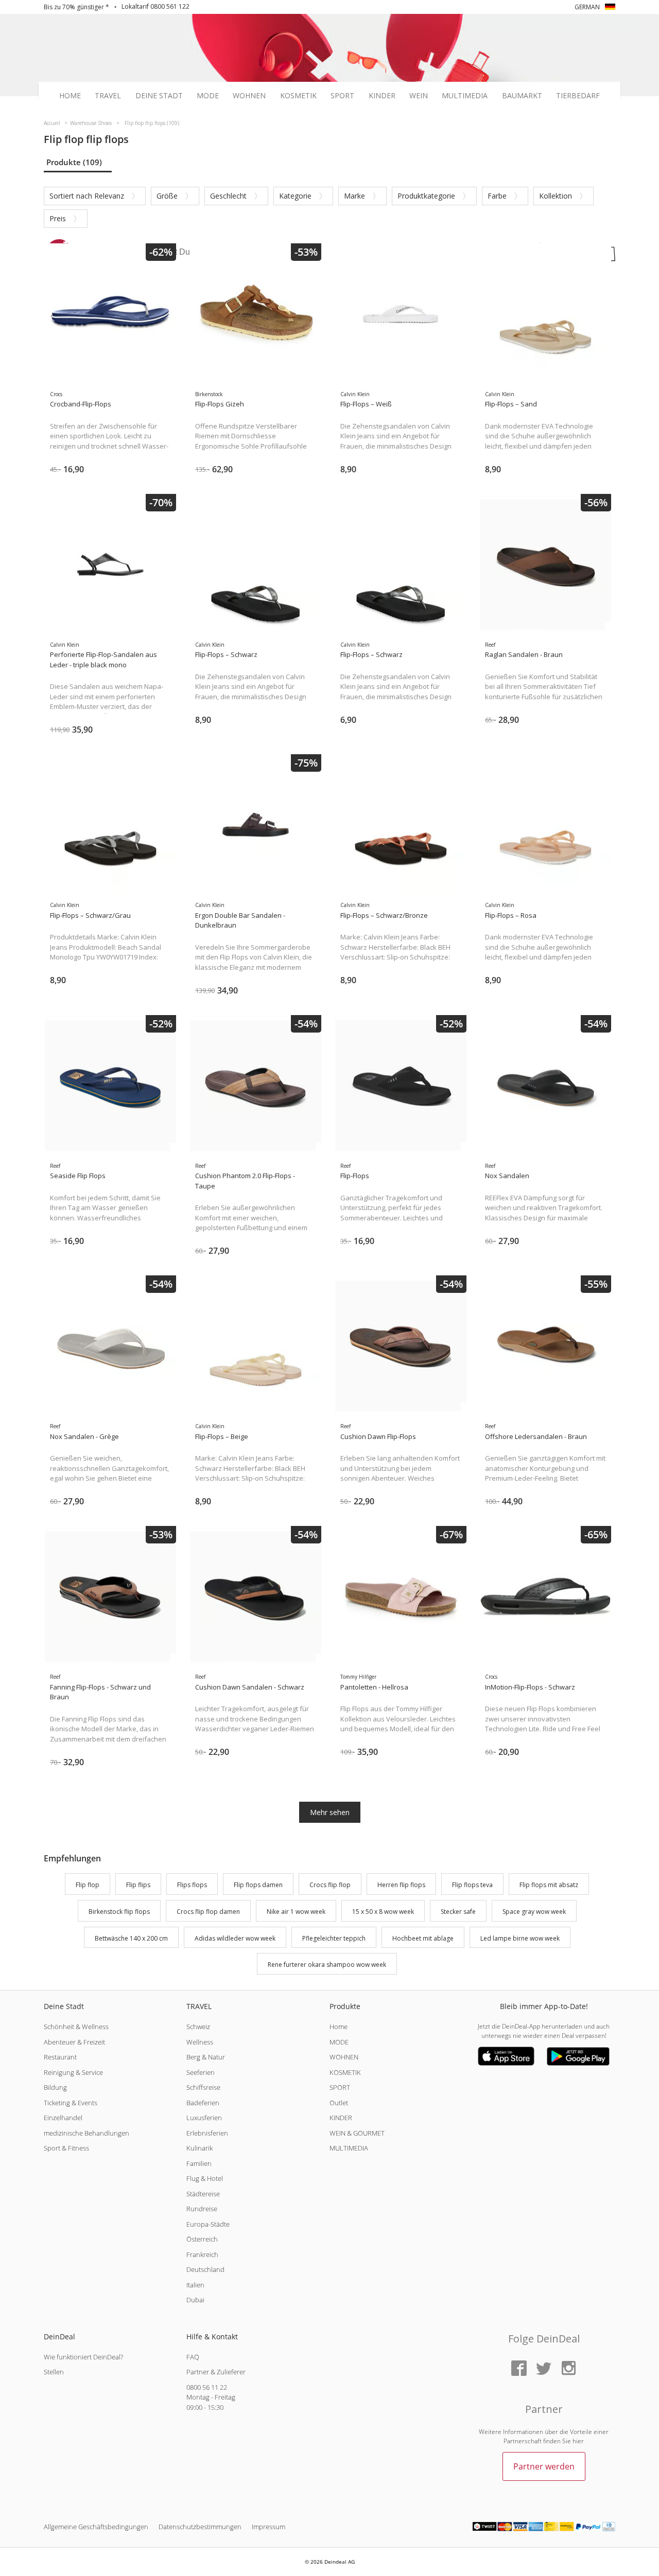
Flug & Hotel (205, 2178)
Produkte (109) (74, 162)
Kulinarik (200, 2148)
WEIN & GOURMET (357, 2133)
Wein (419, 96)
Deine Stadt (159, 96)
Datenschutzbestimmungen (200, 2527)
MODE (339, 2042)
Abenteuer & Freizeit (74, 2042)
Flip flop (88, 1885)
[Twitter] (544, 2369)
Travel (108, 96)
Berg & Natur (206, 2057)
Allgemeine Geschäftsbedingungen (96, 2527)
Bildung (55, 2087)
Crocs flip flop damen (208, 1912)
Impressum (268, 2527)
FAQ (193, 2357)
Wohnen (249, 96)
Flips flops (192, 1885)
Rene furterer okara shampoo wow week (327, 1965)
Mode (208, 96)
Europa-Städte (208, 2224)
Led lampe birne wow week (520, 1938)
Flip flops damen (258, 1885)
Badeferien (203, 2103)
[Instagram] (568, 2369)
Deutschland (205, 2269)
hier (578, 2441)
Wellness (200, 2042)
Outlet (339, 2103)
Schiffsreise (203, 2087)
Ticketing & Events (71, 2103)
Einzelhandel (63, 2118)
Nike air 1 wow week (296, 1912)
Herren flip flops (401, 1885)
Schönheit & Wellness (76, 2027)
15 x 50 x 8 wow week (383, 1912)
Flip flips (138, 1885)
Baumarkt (522, 96)
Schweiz (198, 2027)
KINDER (341, 2118)
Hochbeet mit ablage (423, 1938)
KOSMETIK (345, 2072)
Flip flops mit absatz (549, 1885)
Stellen (54, 2372)
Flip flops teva (472, 1885)
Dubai (195, 2300)
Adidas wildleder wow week (235, 1938)
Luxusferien (204, 2118)
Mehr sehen (330, 1812)
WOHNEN (344, 2057)
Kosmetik (298, 96)
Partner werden (544, 2466)
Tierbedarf (578, 96)
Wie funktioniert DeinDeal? (83, 2357)
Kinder (382, 96)
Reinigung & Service (73, 2072)
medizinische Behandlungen (86, 2133)
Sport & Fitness (66, 2148)
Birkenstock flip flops (119, 1912)
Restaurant (60, 2057)
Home (70, 96)
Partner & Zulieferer (216, 2372)
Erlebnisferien (207, 2133)
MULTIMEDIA (349, 2148)
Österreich (202, 2239)
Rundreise (202, 2209)
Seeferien (201, 2072)
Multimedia (465, 96)
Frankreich (202, 2254)
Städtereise (203, 2194)
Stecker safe (458, 1912)
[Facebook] (519, 2369)
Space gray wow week (534, 1912)
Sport (342, 96)
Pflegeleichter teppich (334, 1938)
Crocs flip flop (330, 1885)
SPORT (340, 2087)
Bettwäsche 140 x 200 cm (131, 1938)
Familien (199, 2163)
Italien (195, 2285)
